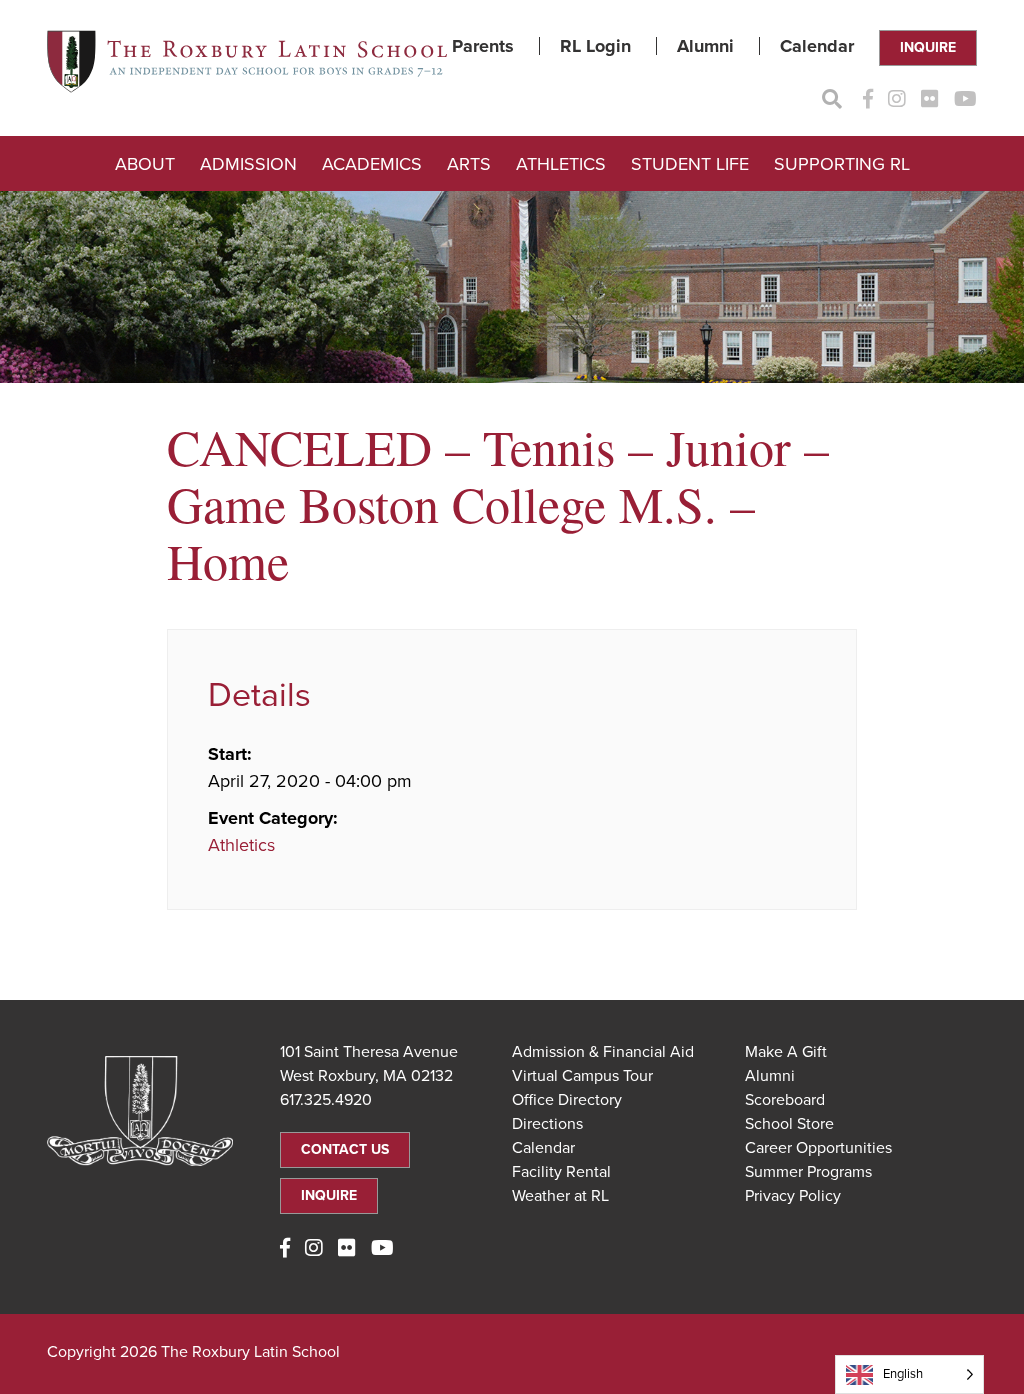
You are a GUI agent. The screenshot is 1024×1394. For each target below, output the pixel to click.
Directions (547, 1124)
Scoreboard (785, 1100)
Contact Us (345, 1149)
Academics (372, 164)
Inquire (928, 47)
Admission (248, 164)
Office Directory (567, 1100)
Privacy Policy (793, 1196)
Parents (483, 46)
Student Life (690, 164)
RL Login (595, 46)
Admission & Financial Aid (603, 1052)
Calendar (817, 46)
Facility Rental (561, 1172)
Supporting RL (842, 164)
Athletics (561, 164)
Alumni (705, 46)
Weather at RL (560, 1196)
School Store (789, 1124)
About (145, 164)
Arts (469, 164)
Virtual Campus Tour (582, 1076)
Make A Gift (786, 1052)
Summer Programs (808, 1172)
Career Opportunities (818, 1148)
